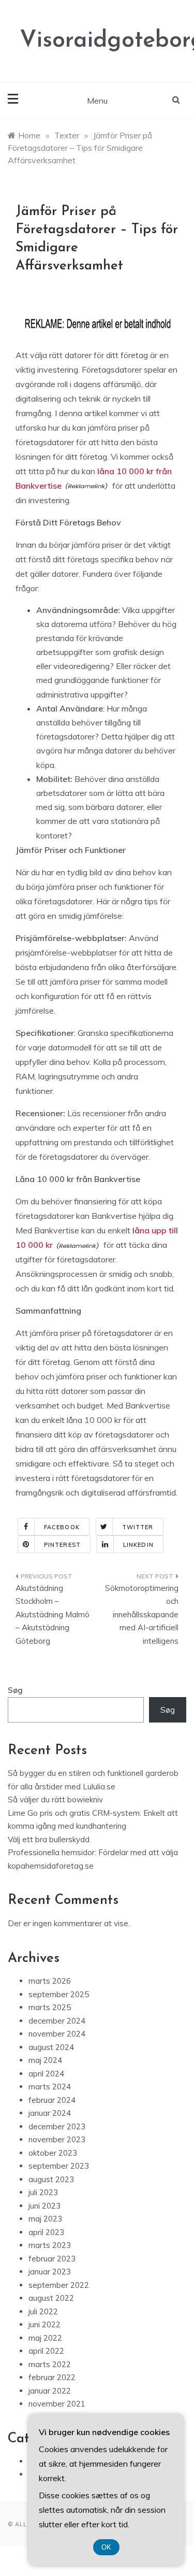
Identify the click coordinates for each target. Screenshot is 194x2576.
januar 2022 (50, 2391)
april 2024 (46, 2074)
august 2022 (51, 2298)
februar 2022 (52, 2377)
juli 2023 (43, 2192)
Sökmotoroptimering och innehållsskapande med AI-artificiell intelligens (142, 1614)
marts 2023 (50, 2245)
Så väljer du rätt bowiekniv (55, 1799)
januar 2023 (50, 2272)
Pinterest (62, 1545)
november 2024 (57, 2034)
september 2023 (59, 2166)
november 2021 (57, 2404)
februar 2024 (52, 2100)
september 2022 (59, 2285)
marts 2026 (50, 1981)
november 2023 (57, 2139)
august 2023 (51, 2179)
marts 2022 (50, 2364)
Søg (15, 1690)
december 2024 (57, 2021)
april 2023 (46, 2232)
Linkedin (138, 1545)
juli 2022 (43, 2311)
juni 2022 (44, 2324)
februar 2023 (52, 2259)
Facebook (62, 1527)
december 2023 (57, 2126)
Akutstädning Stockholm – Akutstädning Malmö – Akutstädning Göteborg (53, 1614)
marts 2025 (50, 2007)
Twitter (138, 1527)
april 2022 (46, 2351)
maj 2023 (45, 2219)
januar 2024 (50, 2113)
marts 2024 (50, 2087)
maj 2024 (45, 2060)
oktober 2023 (53, 2153)
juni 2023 (44, 2206)
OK (106, 2547)
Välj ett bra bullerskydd (49, 1839)
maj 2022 (45, 2338)
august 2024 (51, 2047)
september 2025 (59, 1994)
